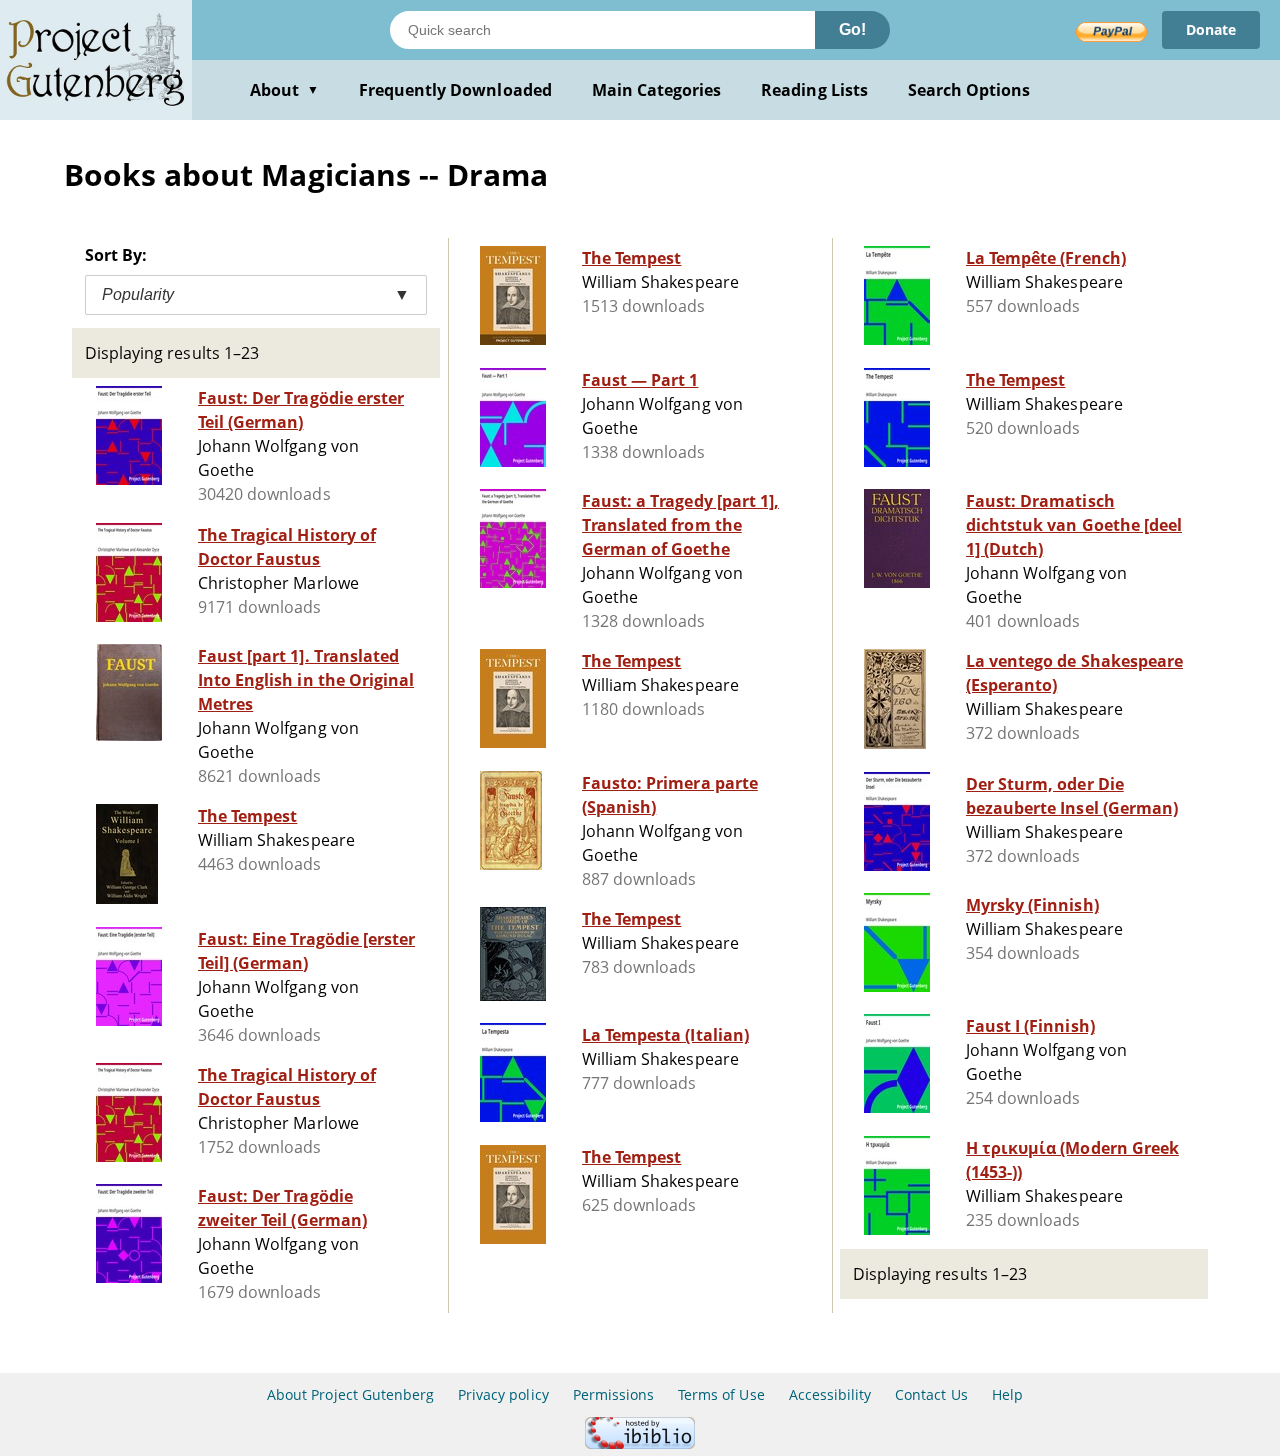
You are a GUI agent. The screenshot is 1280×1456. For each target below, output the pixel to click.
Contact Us (931, 1394)
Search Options (969, 90)
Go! (852, 29)
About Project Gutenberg (350, 1394)
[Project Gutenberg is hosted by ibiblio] (640, 1443)
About (284, 90)
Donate (1211, 29)
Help (1007, 1394)
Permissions (613, 1394)
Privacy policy (503, 1394)
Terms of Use (721, 1394)
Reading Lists (814, 90)
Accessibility (830, 1394)
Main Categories (657, 90)
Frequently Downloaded (455, 90)
